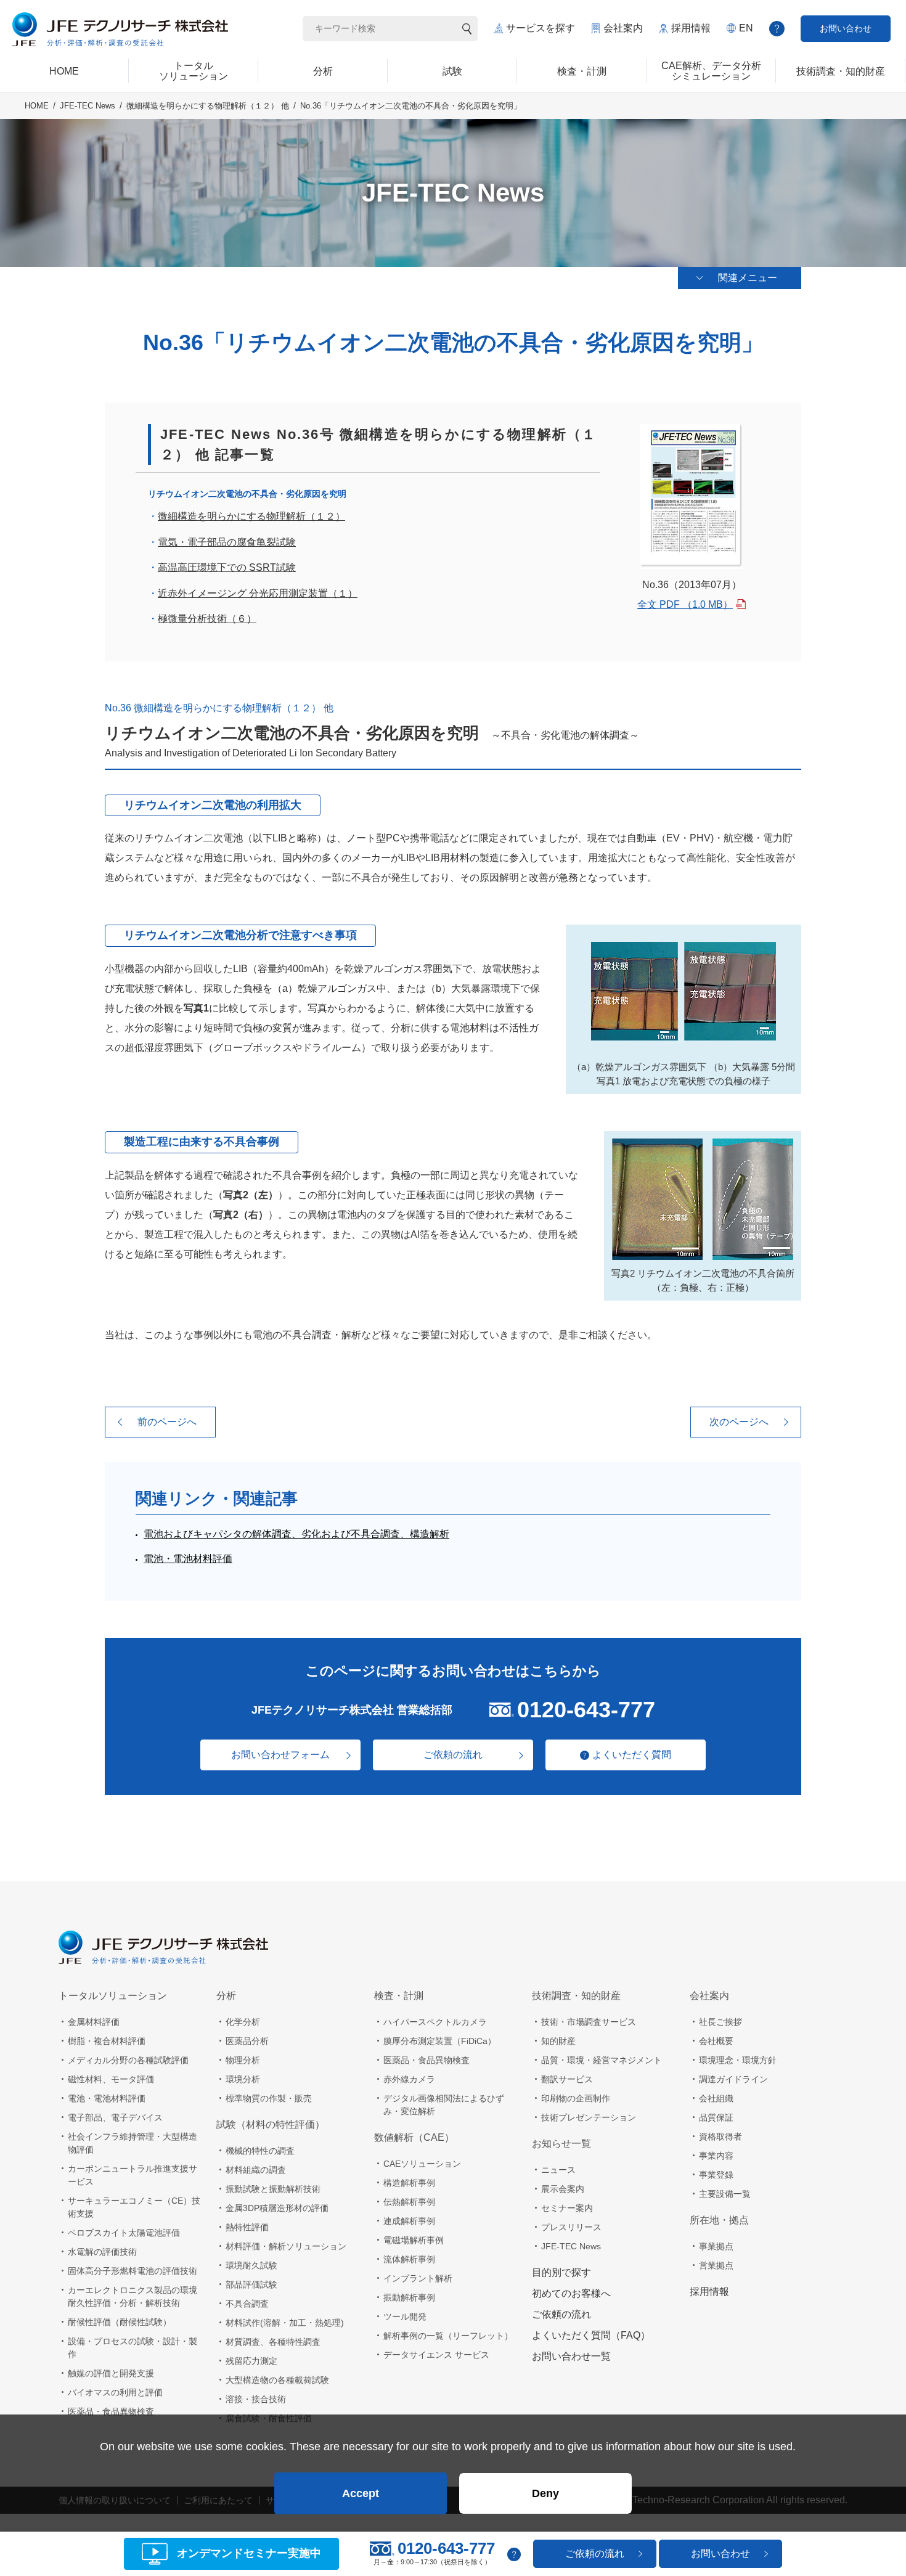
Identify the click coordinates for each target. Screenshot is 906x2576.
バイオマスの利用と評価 (115, 2392)
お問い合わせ (846, 28)
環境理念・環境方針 (738, 2060)
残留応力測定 (251, 2361)
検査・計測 (399, 1996)
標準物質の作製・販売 (269, 2098)
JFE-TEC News (88, 106)
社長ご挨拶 (720, 2022)
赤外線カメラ (409, 2079)
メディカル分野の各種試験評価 (128, 2060)
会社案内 (623, 28)
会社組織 (716, 2098)
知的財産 (558, 2041)
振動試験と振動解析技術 (273, 2189)
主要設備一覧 (725, 2194)
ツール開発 (405, 2316)
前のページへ (167, 1422)
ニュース (558, 2170)
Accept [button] (361, 2493)
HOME (37, 106)
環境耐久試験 (251, 2265)
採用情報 (691, 28)
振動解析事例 (409, 2297)
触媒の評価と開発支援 (111, 2373)
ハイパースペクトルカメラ (435, 2022)
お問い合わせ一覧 (571, 2356)
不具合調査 (247, 2304)
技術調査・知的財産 (576, 1996)
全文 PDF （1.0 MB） (685, 604)
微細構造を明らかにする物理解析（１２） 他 (208, 106)
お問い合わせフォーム (280, 1755)
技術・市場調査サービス (589, 2022)
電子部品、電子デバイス (115, 2117)
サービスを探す (541, 28)
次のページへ (739, 1422)
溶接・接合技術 (256, 2399)
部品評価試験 (251, 2284)
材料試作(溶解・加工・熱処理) (285, 2323)
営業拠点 (716, 2265)
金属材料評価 (94, 2022)
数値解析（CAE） (414, 2137)
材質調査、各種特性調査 (273, 2342)
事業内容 (716, 2156)
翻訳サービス (567, 2079)
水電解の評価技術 (102, 2252)
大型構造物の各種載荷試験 (277, 2380)
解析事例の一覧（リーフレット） (448, 2336)
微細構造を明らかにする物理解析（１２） (251, 516)
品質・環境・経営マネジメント (602, 2060)
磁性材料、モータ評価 (111, 2079)
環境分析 (243, 2079)
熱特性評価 (247, 2227)
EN (746, 28)
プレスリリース (571, 2227)
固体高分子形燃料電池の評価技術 (133, 2271)
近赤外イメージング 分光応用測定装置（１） (258, 593)
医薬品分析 (247, 2041)
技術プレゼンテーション (589, 2117)
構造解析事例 (409, 2183)
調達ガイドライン (733, 2079)
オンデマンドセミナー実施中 (249, 2554)
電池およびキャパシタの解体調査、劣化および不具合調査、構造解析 (296, 1534)
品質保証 (716, 2117)
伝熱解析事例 (409, 2202)
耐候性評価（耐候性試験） (120, 2322)
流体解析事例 (409, 2259)
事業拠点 (716, 2246)
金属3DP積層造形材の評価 (277, 2208)
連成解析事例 (409, 2221)
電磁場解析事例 (414, 2240)
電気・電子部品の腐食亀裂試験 (227, 542)
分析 (226, 1996)
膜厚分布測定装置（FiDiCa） (440, 2041)
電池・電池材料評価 (188, 1559)
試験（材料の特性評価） (271, 2124)
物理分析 (243, 2060)
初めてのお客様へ (571, 2293)
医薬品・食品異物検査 (111, 2411)
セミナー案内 (567, 2208)
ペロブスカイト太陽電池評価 (124, 2233)
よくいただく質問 (632, 1755)
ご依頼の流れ (453, 1755)
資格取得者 (720, 2136)
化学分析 (243, 2022)
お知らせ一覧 (561, 2144)
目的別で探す (561, 2272)
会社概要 (716, 2041)
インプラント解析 (418, 2278)
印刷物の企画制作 (576, 2098)
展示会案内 (563, 2189)
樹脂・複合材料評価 (107, 2041)
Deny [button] (545, 2493)
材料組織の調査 (256, 2170)
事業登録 (716, 2175)
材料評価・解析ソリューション (286, 2246)
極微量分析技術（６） (207, 619)
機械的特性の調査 (260, 2151)
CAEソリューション (422, 2164)
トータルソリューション (113, 1996)
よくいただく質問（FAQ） (591, 2335)
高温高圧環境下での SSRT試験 (227, 567)
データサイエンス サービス (436, 2355)
